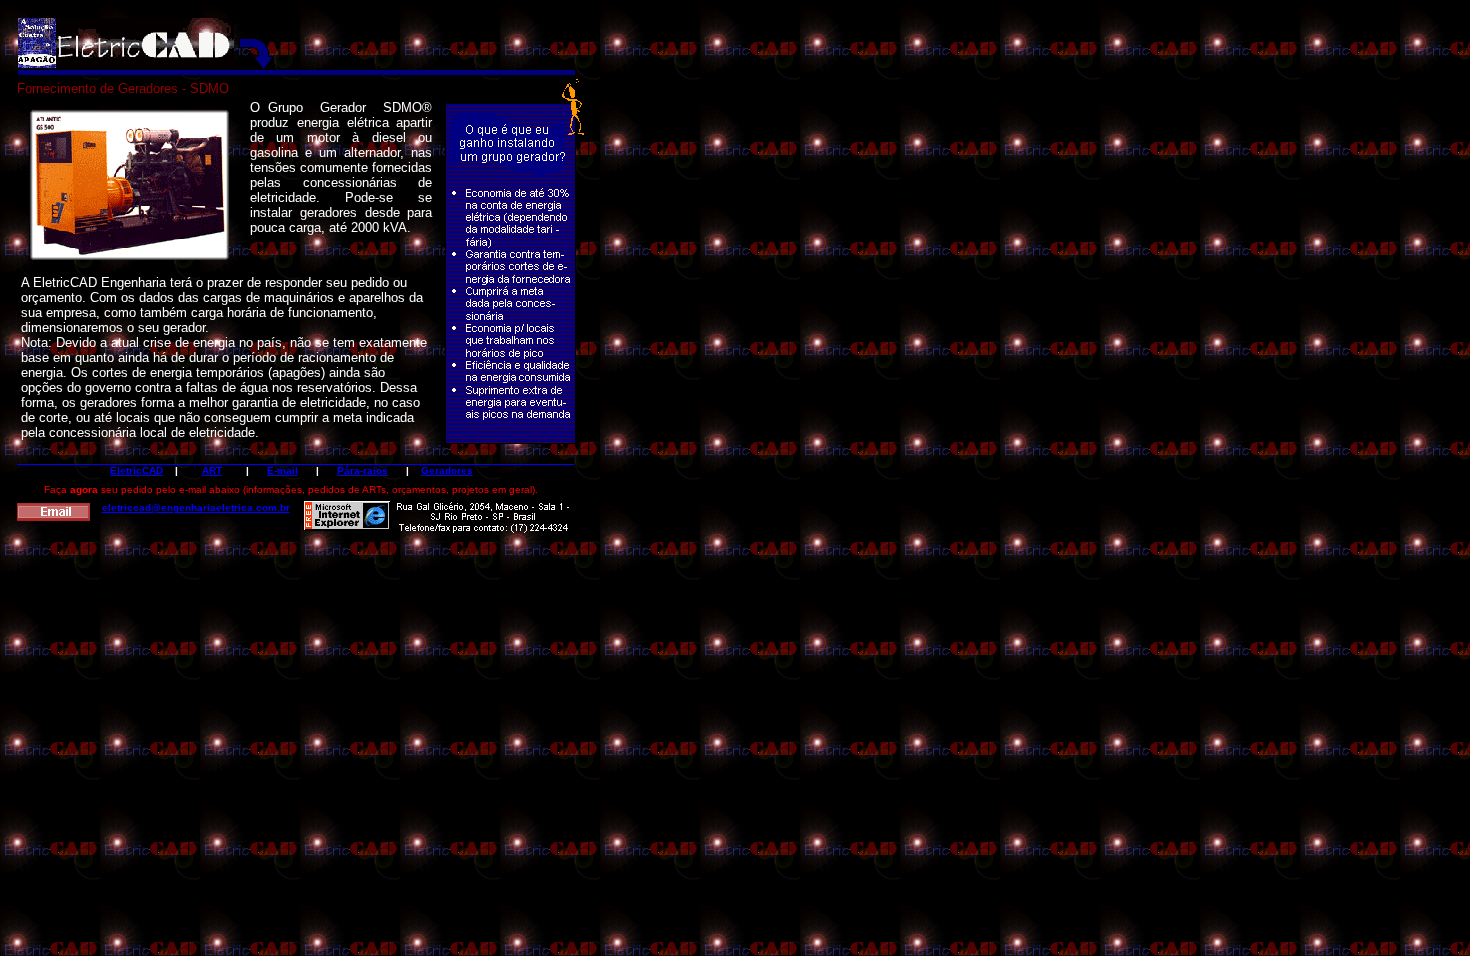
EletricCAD (136, 470)
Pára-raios (362, 470)
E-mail (282, 470)
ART (212, 470)
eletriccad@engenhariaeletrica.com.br (196, 507)
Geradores (447, 470)
